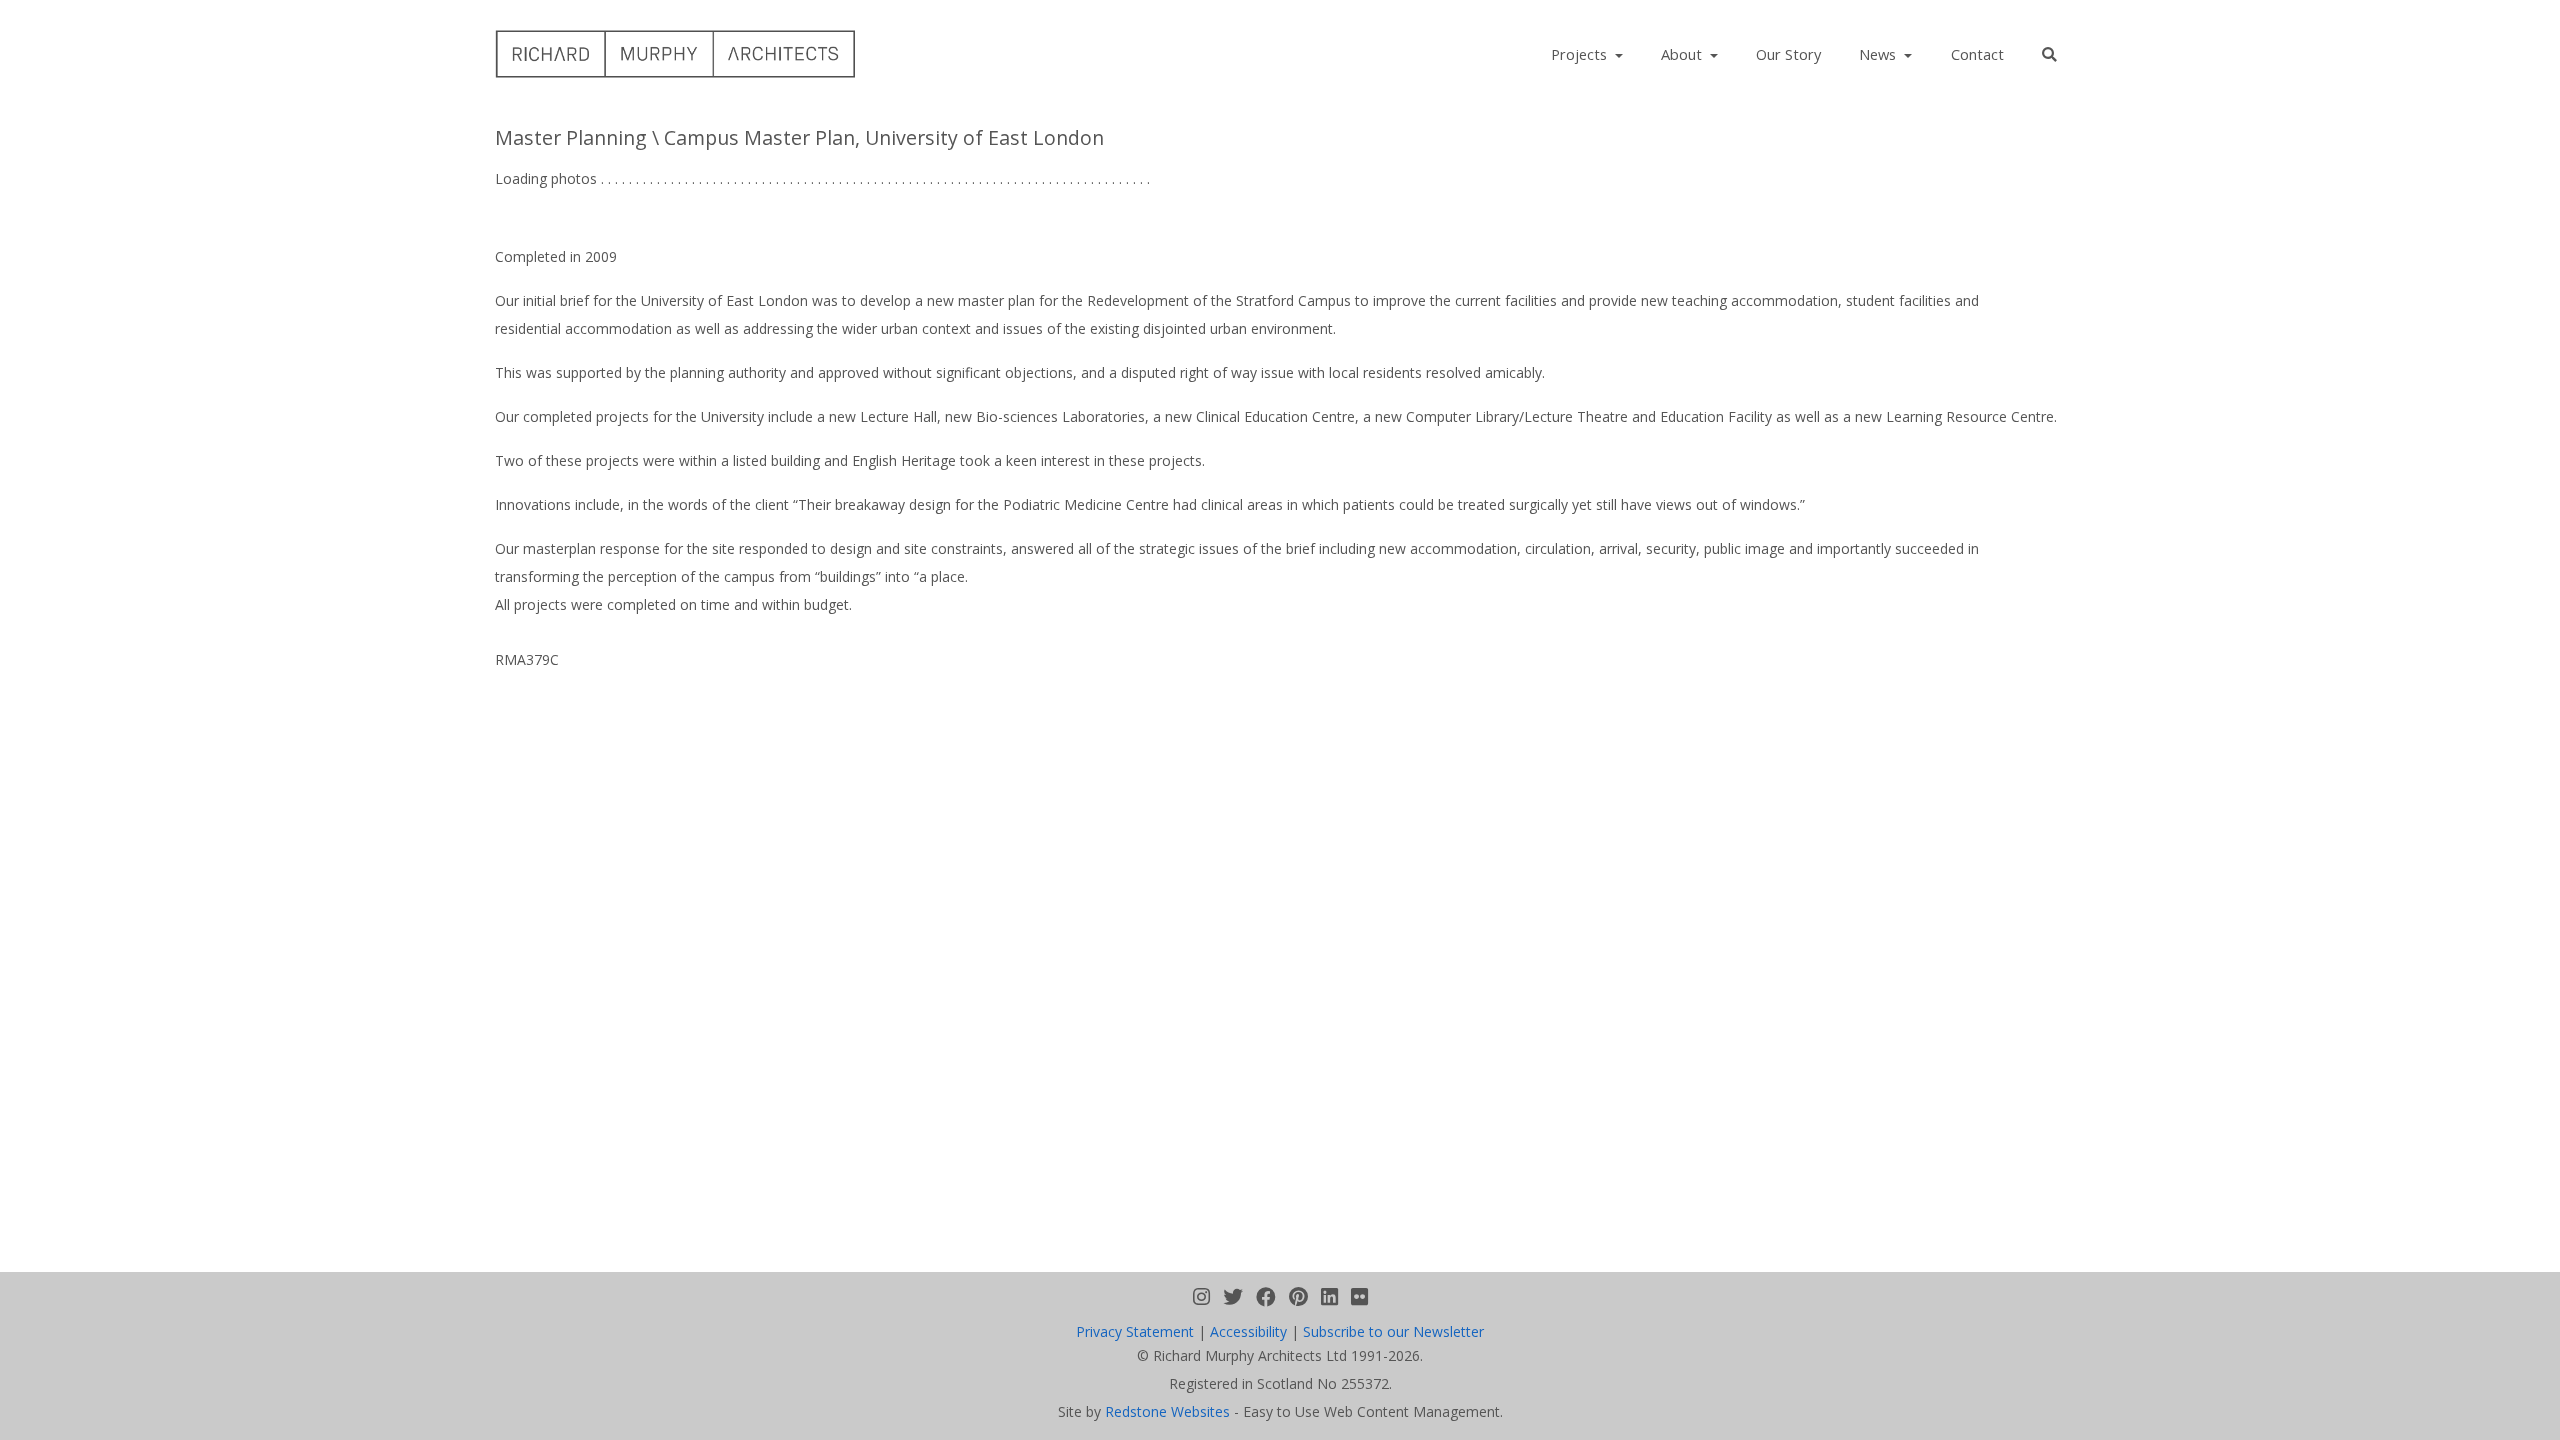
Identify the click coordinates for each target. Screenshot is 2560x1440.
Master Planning (571, 137)
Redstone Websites (1167, 1411)
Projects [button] (1581, 54)
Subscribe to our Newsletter (1393, 1331)
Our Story (1788, 54)
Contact (1977, 54)
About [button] (1683, 54)
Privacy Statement (1135, 1331)
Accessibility (1248, 1331)
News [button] (1879, 54)
